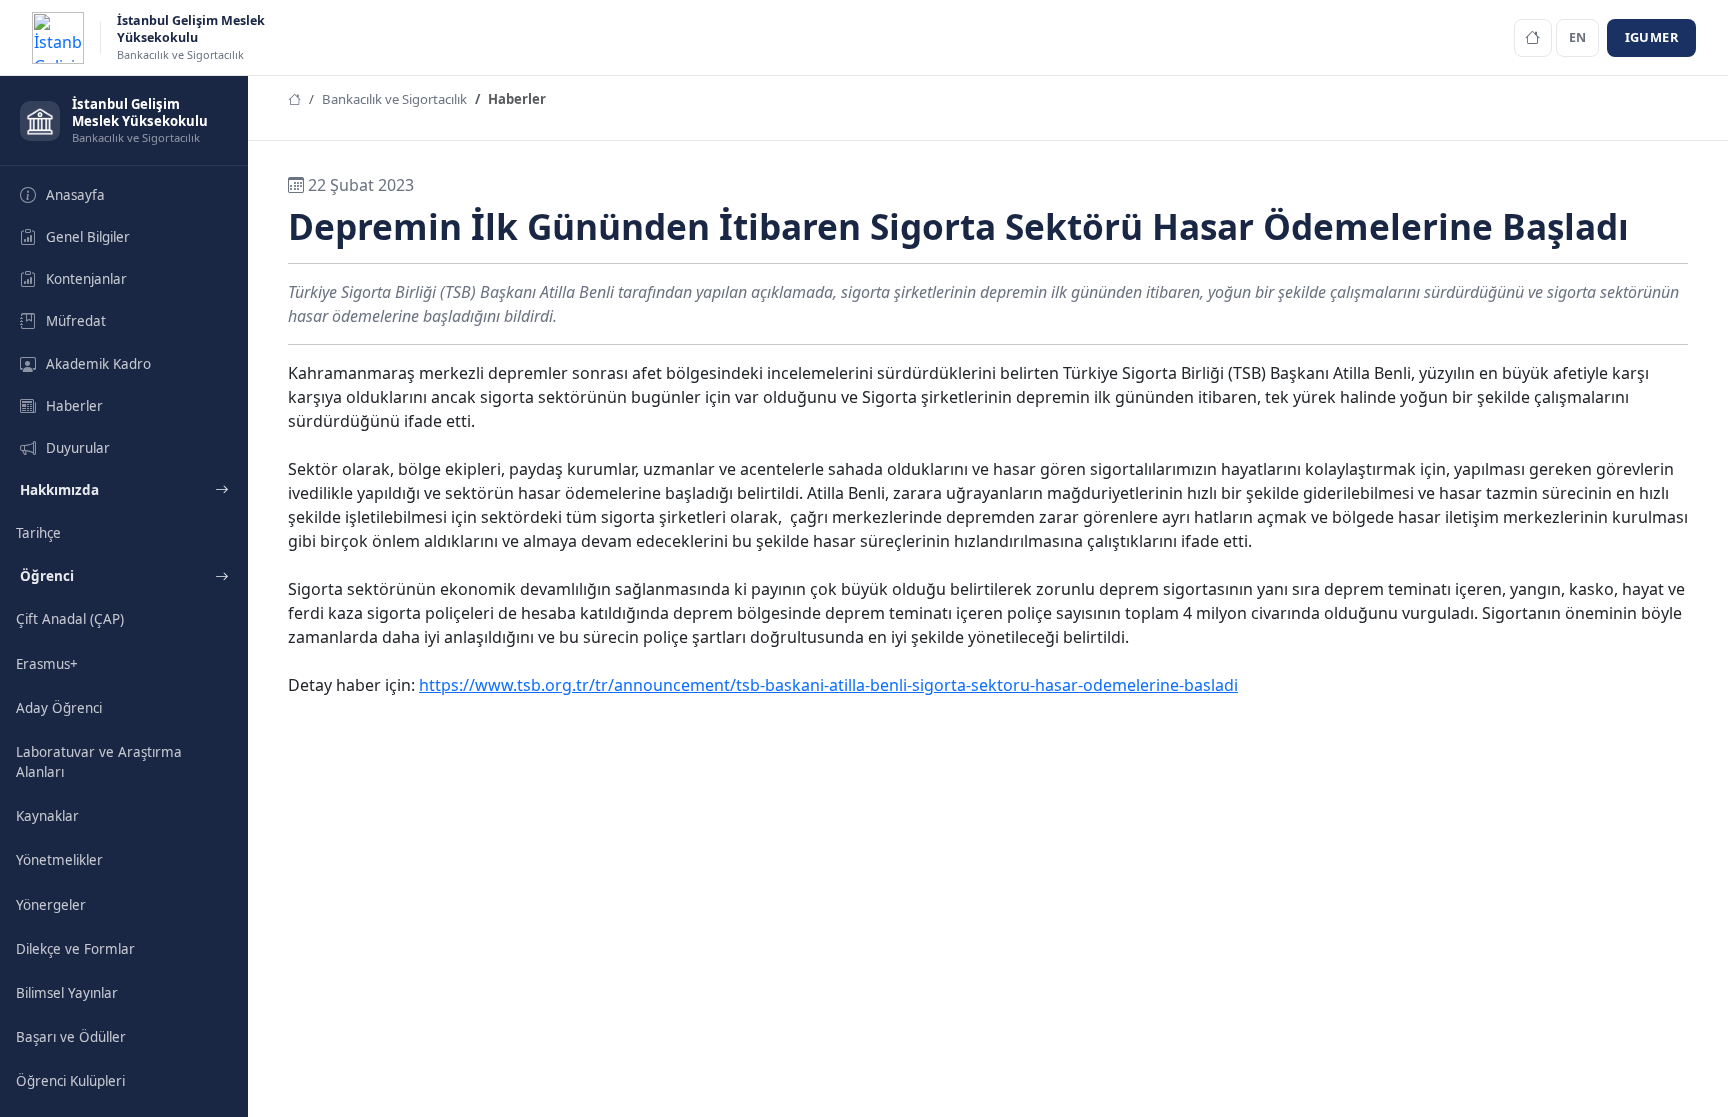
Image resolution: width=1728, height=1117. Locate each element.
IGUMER (1651, 37)
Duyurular (78, 448)
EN (1577, 37)
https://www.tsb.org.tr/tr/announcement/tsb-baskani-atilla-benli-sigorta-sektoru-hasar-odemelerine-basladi (828, 685)
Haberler (74, 406)
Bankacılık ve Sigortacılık (394, 99)
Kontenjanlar (86, 279)
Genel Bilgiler (88, 237)
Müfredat (76, 321)
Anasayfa (75, 195)
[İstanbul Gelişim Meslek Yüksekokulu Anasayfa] (1533, 38)
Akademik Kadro (98, 364)
